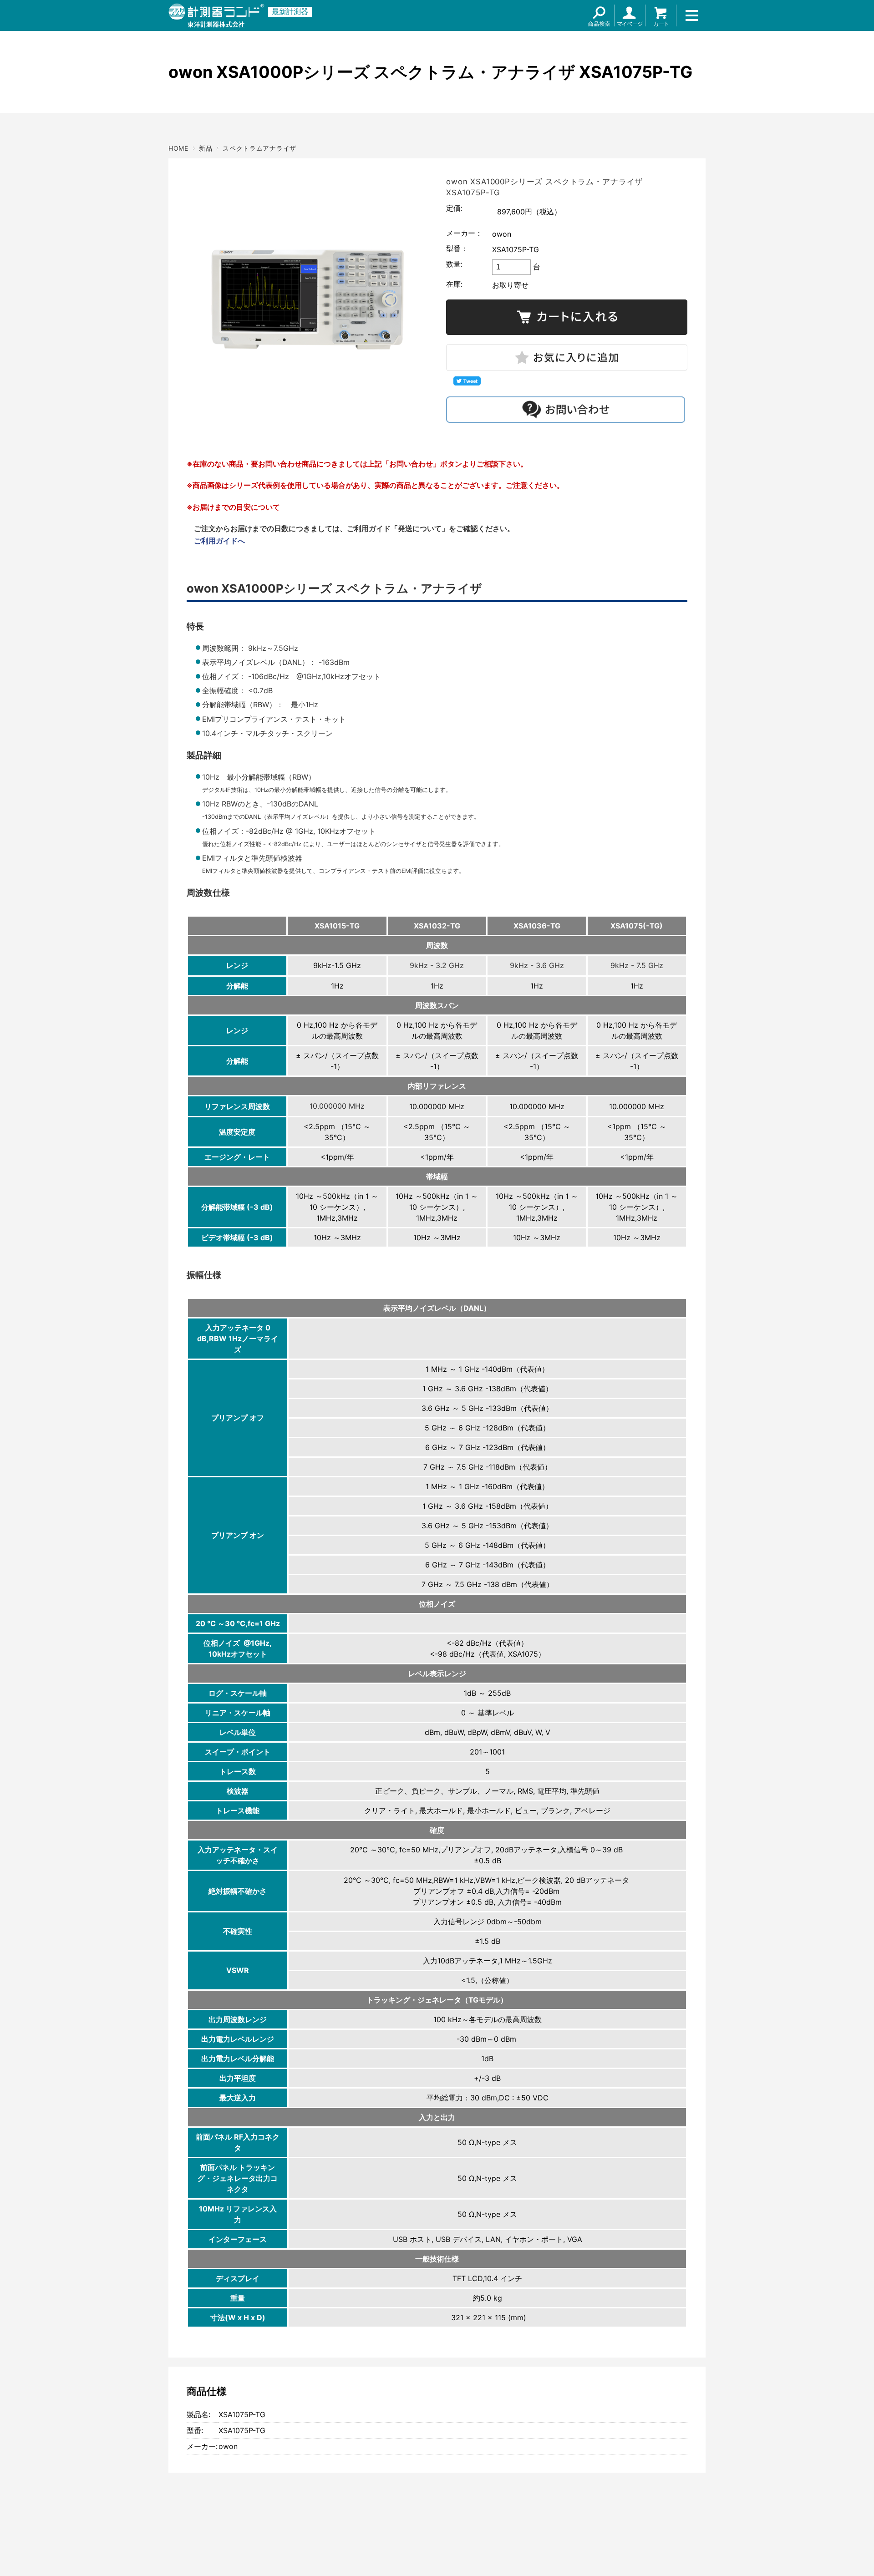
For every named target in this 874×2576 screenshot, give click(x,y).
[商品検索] (599, 15)
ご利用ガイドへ (219, 541)
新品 (206, 148)
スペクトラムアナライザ (259, 148)
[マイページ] (630, 15)
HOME (178, 148)
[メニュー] (692, 15)
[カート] (661, 15)
